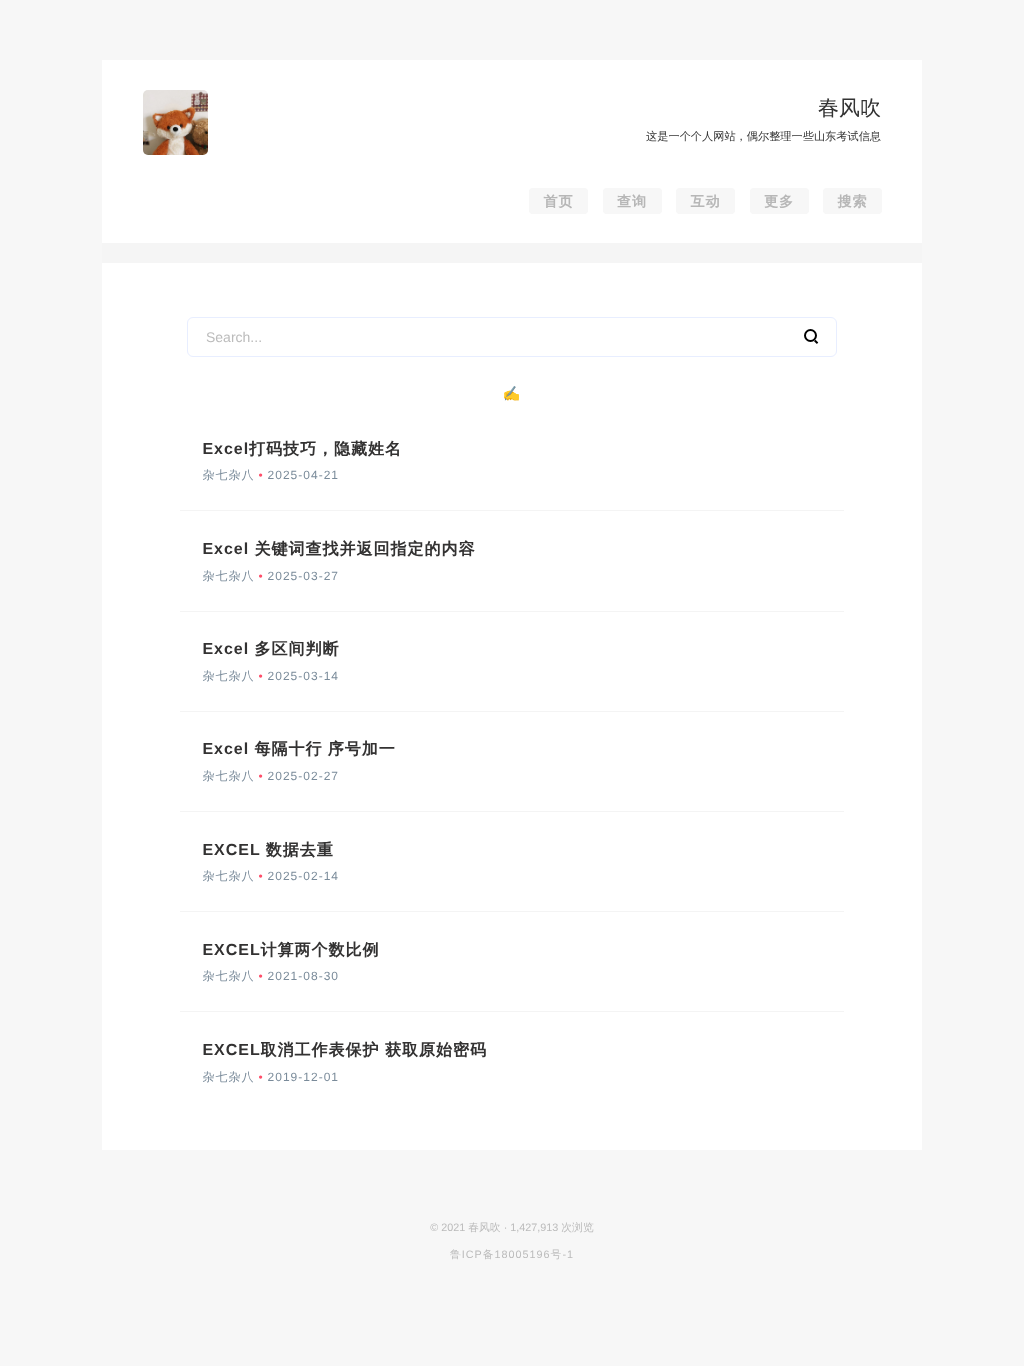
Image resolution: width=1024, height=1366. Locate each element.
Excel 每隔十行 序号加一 (299, 749)
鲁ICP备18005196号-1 (512, 1255)
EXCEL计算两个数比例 (290, 950)
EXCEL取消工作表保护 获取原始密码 (344, 1050)
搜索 (853, 201)
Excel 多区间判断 (270, 649)
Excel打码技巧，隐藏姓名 (302, 449)
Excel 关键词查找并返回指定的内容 (338, 549)
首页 (559, 201)
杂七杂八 (228, 475)
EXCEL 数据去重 (268, 850)
